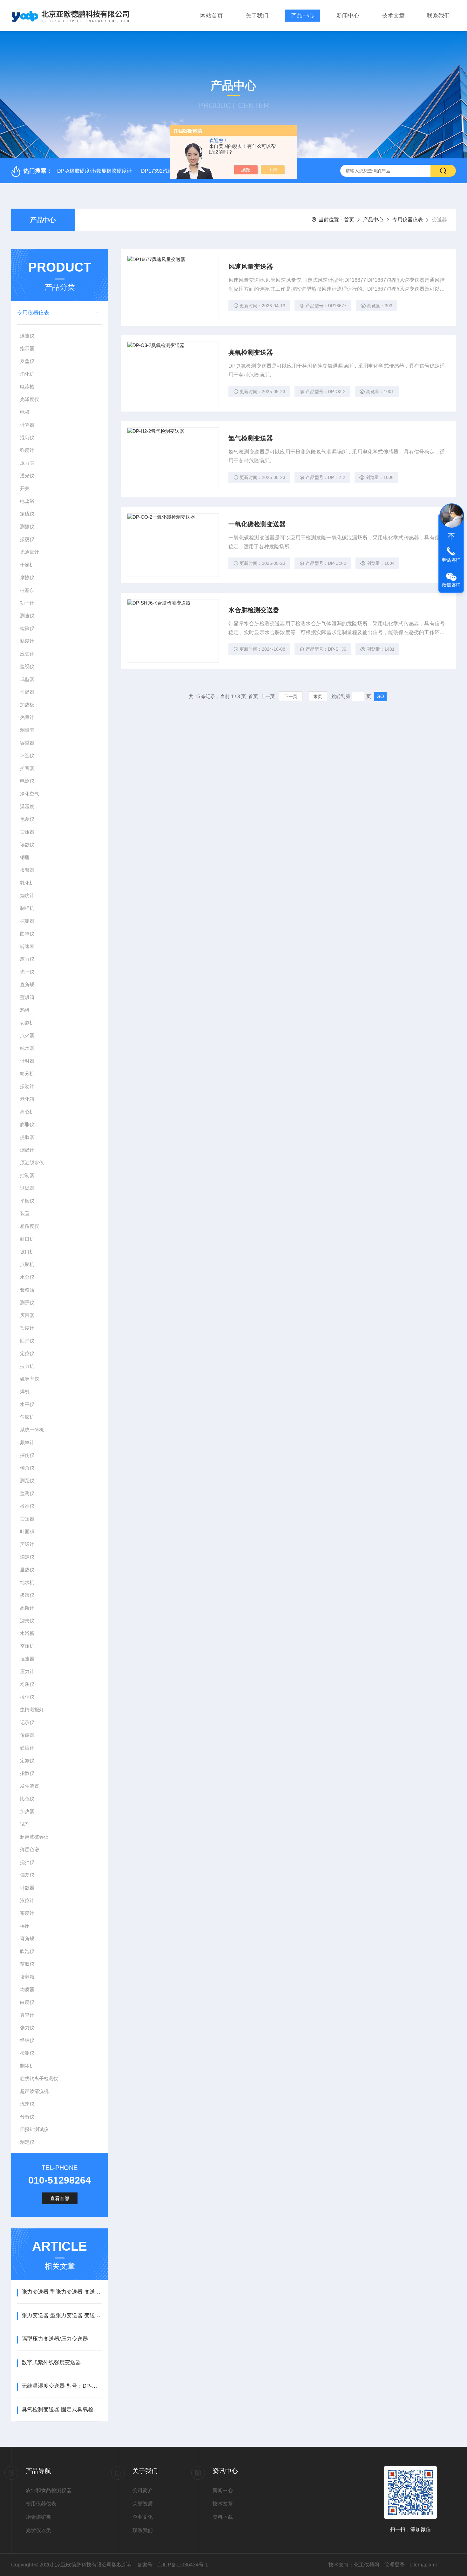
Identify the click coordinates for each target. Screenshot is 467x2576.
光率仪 (27, 972)
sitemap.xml (423, 2565)
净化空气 (30, 794)
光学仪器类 (38, 2530)
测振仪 (27, 526)
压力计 (27, 1671)
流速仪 (27, 2104)
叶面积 (27, 1531)
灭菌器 (27, 1315)
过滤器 (27, 1188)
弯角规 (27, 1939)
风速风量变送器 (251, 267)
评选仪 (27, 755)
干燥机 (27, 565)
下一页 (291, 696)
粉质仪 (27, 1684)
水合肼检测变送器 (254, 610)
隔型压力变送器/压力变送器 (55, 2339)
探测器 (27, 921)
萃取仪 (27, 1964)
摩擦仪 (27, 577)
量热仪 (27, 1570)
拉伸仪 (27, 1697)
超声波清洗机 (34, 2091)
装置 (25, 1213)
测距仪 (27, 1481)
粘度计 (27, 641)
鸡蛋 (25, 1010)
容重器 (27, 743)
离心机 (27, 1112)
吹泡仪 (27, 1951)
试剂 (25, 1824)
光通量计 (30, 552)
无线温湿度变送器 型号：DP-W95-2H (62, 2386)
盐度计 (27, 1328)
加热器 (27, 1811)
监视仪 (27, 666)
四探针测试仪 (34, 2129)
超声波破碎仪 (34, 1837)
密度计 (27, 1913)
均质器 (27, 1989)
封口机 (27, 1239)
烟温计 (27, 1150)
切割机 (27, 1023)
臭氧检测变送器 (251, 352)
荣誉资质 (143, 2504)
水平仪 (27, 1404)
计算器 (27, 425)
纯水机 (27, 1582)
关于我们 (257, 16)
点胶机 (27, 1264)
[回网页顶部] (451, 537)
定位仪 (27, 1353)
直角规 (27, 984)
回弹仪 (27, 1341)
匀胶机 (27, 1417)
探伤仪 (27, 1455)
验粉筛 (27, 1290)
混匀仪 (27, 437)
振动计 (27, 1086)
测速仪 (27, 616)
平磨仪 (27, 1201)
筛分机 (27, 1073)
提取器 (27, 1137)
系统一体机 (32, 1430)
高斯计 (27, 1608)
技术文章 (393, 16)
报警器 (27, 870)
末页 (318, 696)
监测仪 (27, 1493)
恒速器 (27, 1659)
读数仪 (27, 845)
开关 (25, 488)
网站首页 (212, 16)
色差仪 (27, 819)
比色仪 (27, 1799)
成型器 (27, 679)
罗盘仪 (27, 361)
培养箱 (27, 1977)
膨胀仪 (27, 1124)
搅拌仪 (27, 1862)
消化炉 (27, 374)
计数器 (27, 1888)
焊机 (25, 1392)
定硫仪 (27, 514)
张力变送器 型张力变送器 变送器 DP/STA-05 (62, 2292)
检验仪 (27, 628)
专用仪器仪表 (408, 220)
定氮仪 (27, 1760)
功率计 (27, 603)
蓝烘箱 (27, 997)
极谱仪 (27, 1595)
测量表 (27, 730)
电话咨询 (451, 560)
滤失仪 (27, 1620)
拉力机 (27, 1366)
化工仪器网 (367, 2565)
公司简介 (143, 2490)
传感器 (27, 1735)
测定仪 (27, 2142)
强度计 (27, 450)
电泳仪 (27, 781)
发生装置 (30, 1786)
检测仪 (27, 2053)
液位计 (27, 1900)
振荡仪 (27, 539)
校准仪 (27, 1506)
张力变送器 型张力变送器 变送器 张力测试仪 (62, 2315)
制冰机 (27, 2066)
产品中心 (302, 16)
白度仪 (27, 2002)
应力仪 (27, 959)
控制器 (27, 1175)
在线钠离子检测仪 (39, 2078)
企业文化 (143, 2517)
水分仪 (27, 1277)
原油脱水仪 (32, 1163)
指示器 (27, 348)
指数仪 (27, 1773)
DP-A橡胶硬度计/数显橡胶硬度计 (95, 171)
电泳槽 (27, 387)
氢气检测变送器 (251, 438)
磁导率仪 (30, 1379)
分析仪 (27, 2117)
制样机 (27, 908)
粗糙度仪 (30, 1226)
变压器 (27, 832)
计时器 (27, 1061)
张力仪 (27, 2028)
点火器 (27, 1035)
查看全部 (60, 2198)
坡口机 (27, 1252)
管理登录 (395, 2565)
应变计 (27, 654)
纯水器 (27, 1048)
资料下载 (223, 2517)
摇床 (25, 1926)
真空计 (27, 2015)
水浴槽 (27, 1633)
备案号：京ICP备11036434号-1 (173, 2565)
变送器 (27, 1519)
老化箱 (27, 1099)
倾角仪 (27, 1468)
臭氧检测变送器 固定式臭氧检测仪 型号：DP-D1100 (62, 2410)
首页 (349, 220)
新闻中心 (348, 16)
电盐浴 (27, 501)
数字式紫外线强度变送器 (51, 2362)
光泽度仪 (30, 399)
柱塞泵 (27, 590)
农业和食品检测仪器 (49, 2490)
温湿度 (27, 806)
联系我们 (438, 16)
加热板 (27, 705)
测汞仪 (27, 1302)
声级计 (27, 1544)
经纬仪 (27, 2040)
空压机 (27, 1646)
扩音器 (27, 768)
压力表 (27, 463)
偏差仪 (27, 1875)
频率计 (27, 1442)
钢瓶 (25, 857)
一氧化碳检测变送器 (257, 524)
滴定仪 (27, 1557)
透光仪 (27, 476)
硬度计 (27, 1748)
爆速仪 (27, 336)
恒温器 (27, 692)
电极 (25, 412)
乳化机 (27, 883)
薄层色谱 (30, 1849)
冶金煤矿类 (38, 2517)
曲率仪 (27, 934)
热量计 (27, 717)
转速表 (27, 946)
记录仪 (27, 1722)
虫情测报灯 (32, 1710)
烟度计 (27, 895)
